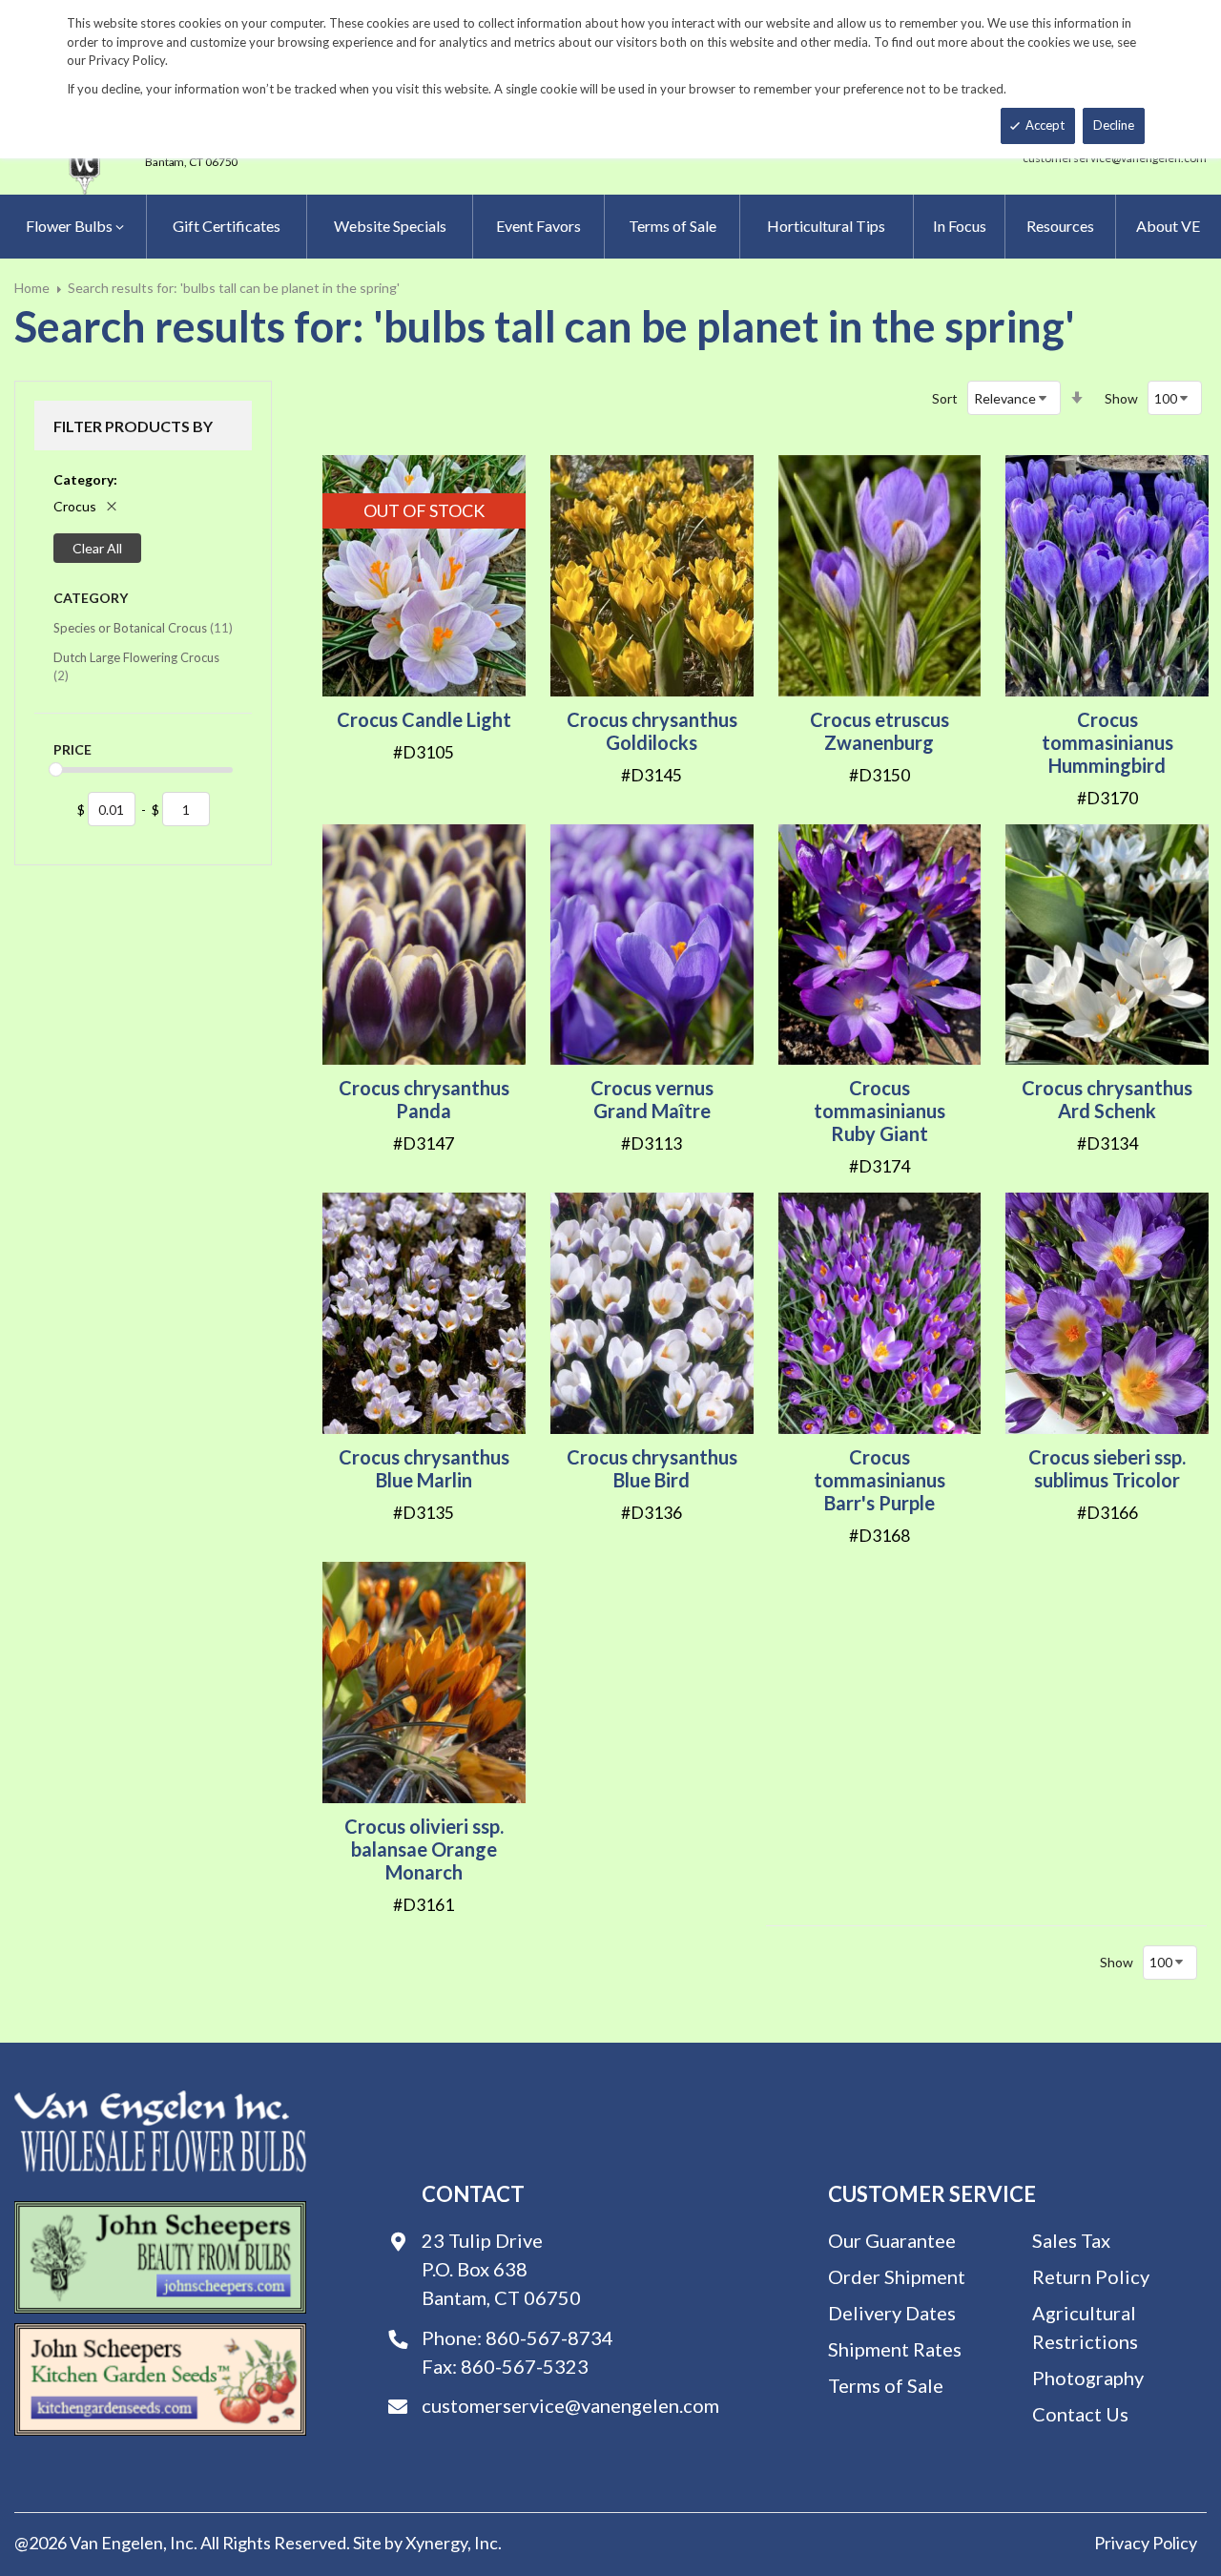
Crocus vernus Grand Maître (652, 1099)
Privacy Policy (1146, 2543)
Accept (1045, 125)
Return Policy (1091, 2276)
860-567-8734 (549, 2337)
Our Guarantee (892, 2240)
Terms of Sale (886, 2385)
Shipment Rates (895, 2349)
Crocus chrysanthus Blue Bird (652, 1468)
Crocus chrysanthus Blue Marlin (424, 1468)
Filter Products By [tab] (133, 426)
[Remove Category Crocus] (112, 506)
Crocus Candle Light (424, 719)
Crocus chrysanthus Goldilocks (652, 731)
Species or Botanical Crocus (143, 627)
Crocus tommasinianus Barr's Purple (880, 1480)
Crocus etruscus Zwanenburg (880, 731)
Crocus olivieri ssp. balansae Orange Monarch (424, 1849)
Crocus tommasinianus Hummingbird (1107, 742)
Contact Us (1080, 2414)
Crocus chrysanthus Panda (424, 1099)
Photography (1088, 2378)
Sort (945, 398)
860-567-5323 (525, 2366)
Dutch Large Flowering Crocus (136, 667)
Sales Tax (1071, 2240)
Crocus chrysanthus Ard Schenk (1107, 1099)
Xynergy (436, 2543)
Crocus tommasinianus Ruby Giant (880, 1111)
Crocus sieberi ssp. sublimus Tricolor (1107, 1468)
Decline (1114, 125)
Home (32, 288)
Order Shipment (897, 2276)
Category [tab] (91, 598)
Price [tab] (72, 749)
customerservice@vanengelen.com (570, 2405)
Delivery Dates (892, 2313)
